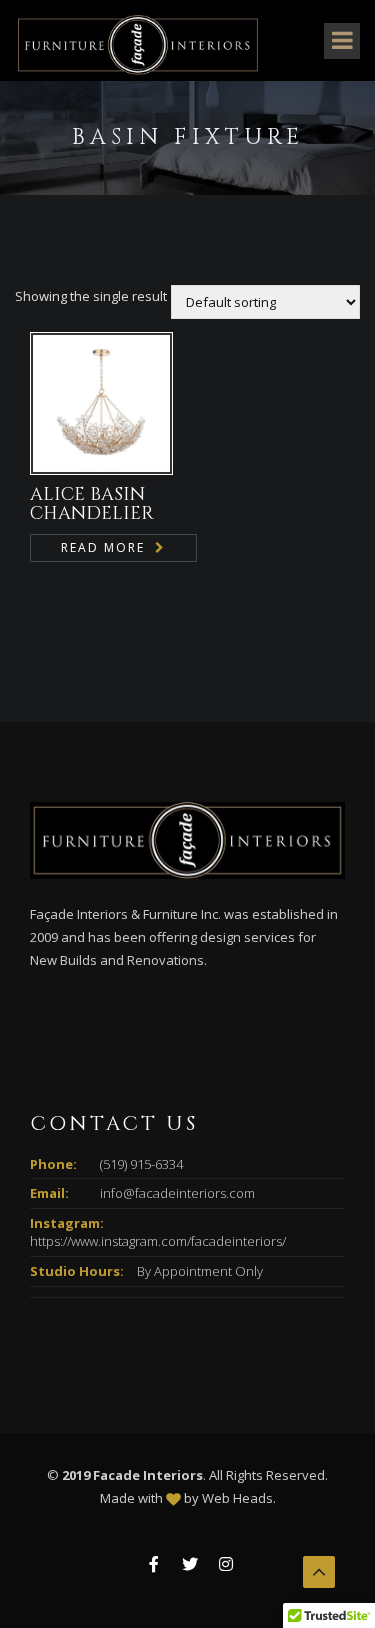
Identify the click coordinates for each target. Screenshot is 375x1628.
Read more (103, 547)
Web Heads (237, 1498)
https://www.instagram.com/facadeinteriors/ (158, 1241)
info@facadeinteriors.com (177, 1193)
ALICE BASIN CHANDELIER (92, 504)
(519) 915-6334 (141, 1164)
